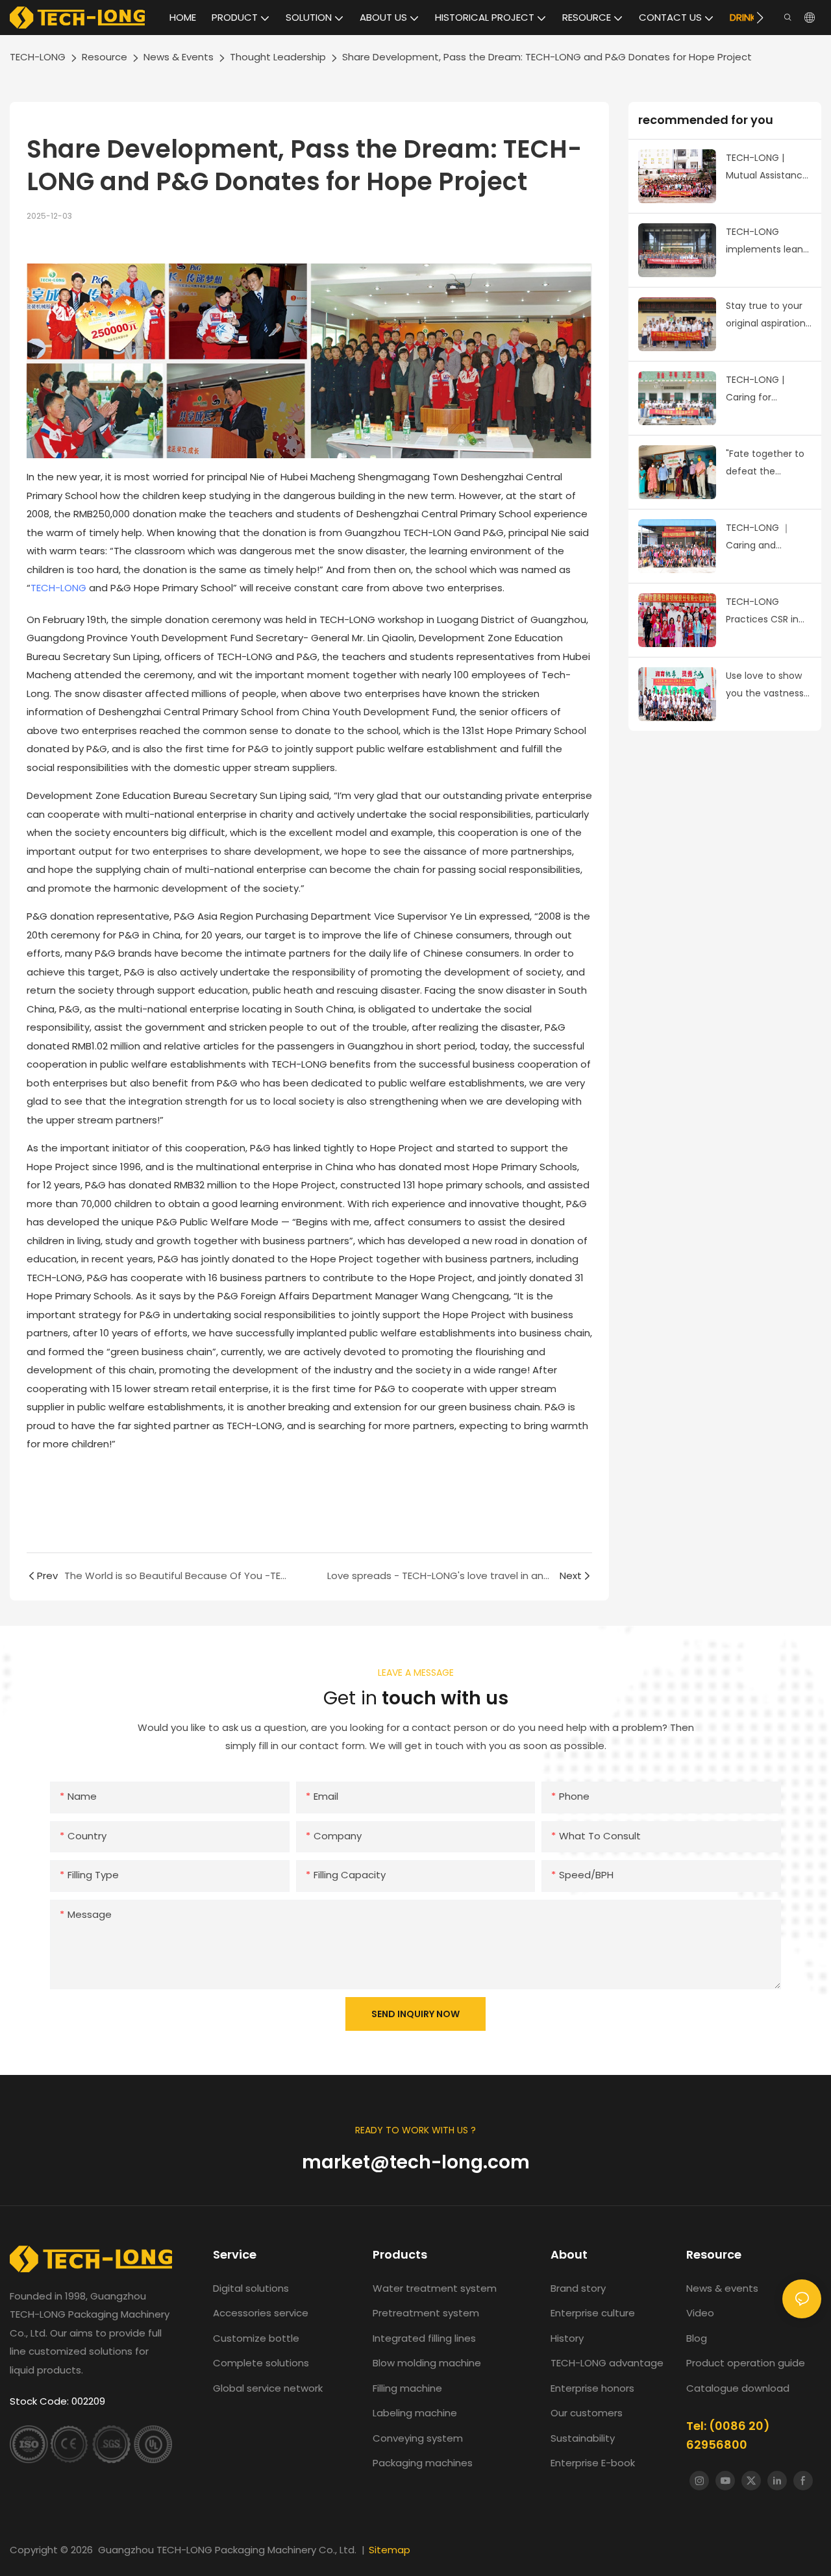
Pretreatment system (426, 2313)
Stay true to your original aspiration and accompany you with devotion (766, 315)
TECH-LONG (38, 57)
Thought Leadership (278, 57)
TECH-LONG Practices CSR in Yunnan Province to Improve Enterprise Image (764, 611)
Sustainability (583, 2438)
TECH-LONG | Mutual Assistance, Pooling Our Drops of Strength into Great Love (768, 167)
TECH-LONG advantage (607, 2363)
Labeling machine (415, 2413)
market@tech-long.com (416, 2162)
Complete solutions (261, 2363)
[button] (760, 18)
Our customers (587, 2413)
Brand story (578, 2288)
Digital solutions (251, 2288)
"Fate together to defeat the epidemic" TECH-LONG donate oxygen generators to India (769, 463)
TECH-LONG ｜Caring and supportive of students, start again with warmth (768, 537)
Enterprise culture (593, 2313)
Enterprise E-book (593, 2463)
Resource (105, 57)
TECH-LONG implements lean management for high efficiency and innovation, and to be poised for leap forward (766, 241)
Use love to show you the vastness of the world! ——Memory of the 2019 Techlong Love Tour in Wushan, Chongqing (765, 685)
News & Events (179, 57)
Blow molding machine (427, 2363)
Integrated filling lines (424, 2338)
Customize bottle (256, 2338)
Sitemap (390, 2550)
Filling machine (407, 2388)
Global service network (268, 2388)
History (567, 2338)
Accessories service (261, 2313)
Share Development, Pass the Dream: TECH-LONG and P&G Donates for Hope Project (547, 57)
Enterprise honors (592, 2388)
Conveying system (418, 2438)
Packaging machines (423, 2463)
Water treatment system (435, 2288)
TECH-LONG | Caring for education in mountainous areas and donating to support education (768, 389)
